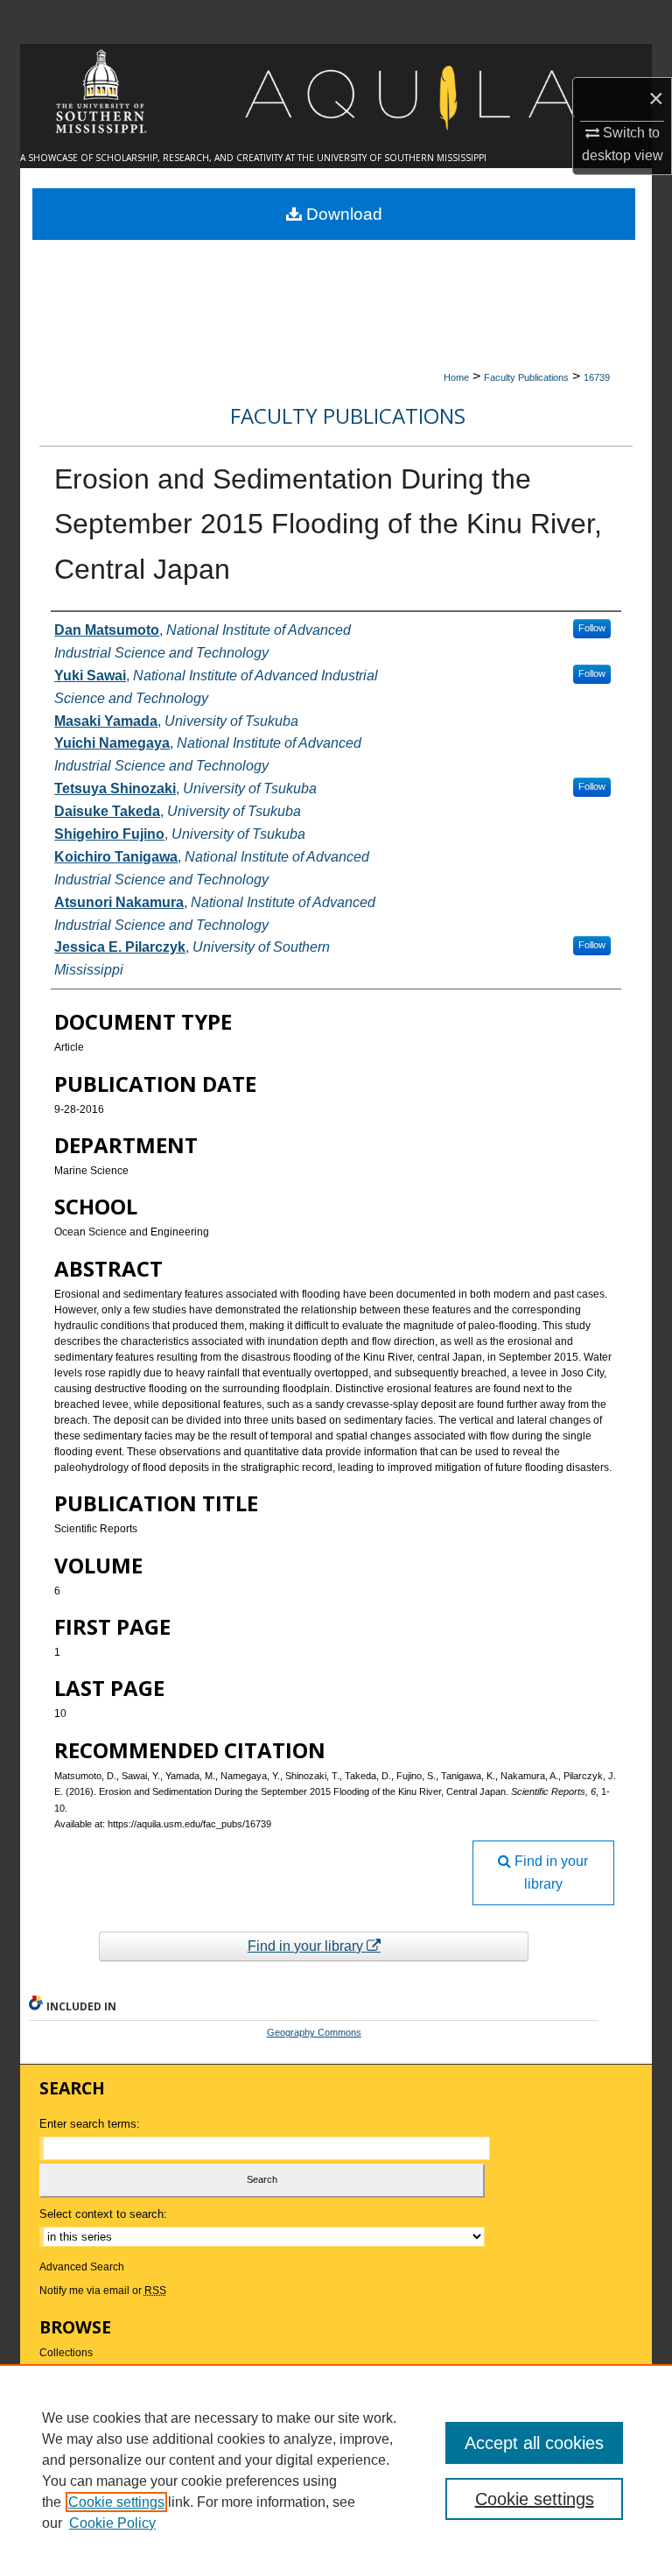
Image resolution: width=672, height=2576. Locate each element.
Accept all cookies (534, 2443)
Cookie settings (116, 2502)
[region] (336, 2470)
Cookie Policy (112, 2523)
